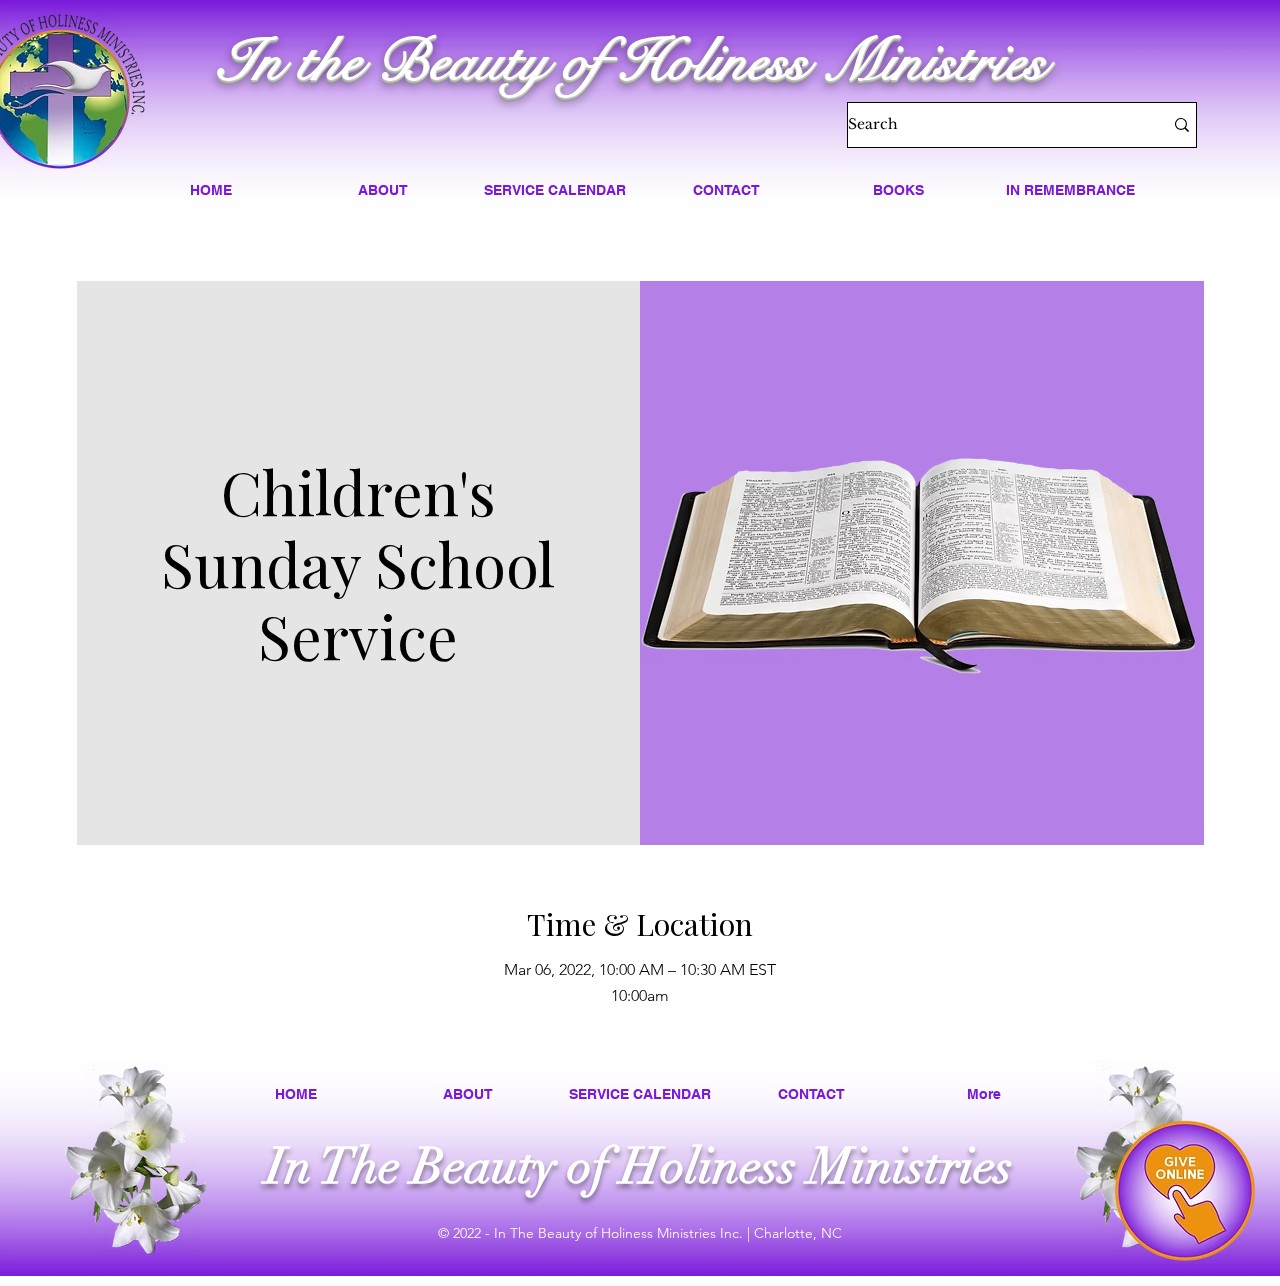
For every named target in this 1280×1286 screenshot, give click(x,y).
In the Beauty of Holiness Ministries (632, 61)
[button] (383, 190)
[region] (1185, 1191)
